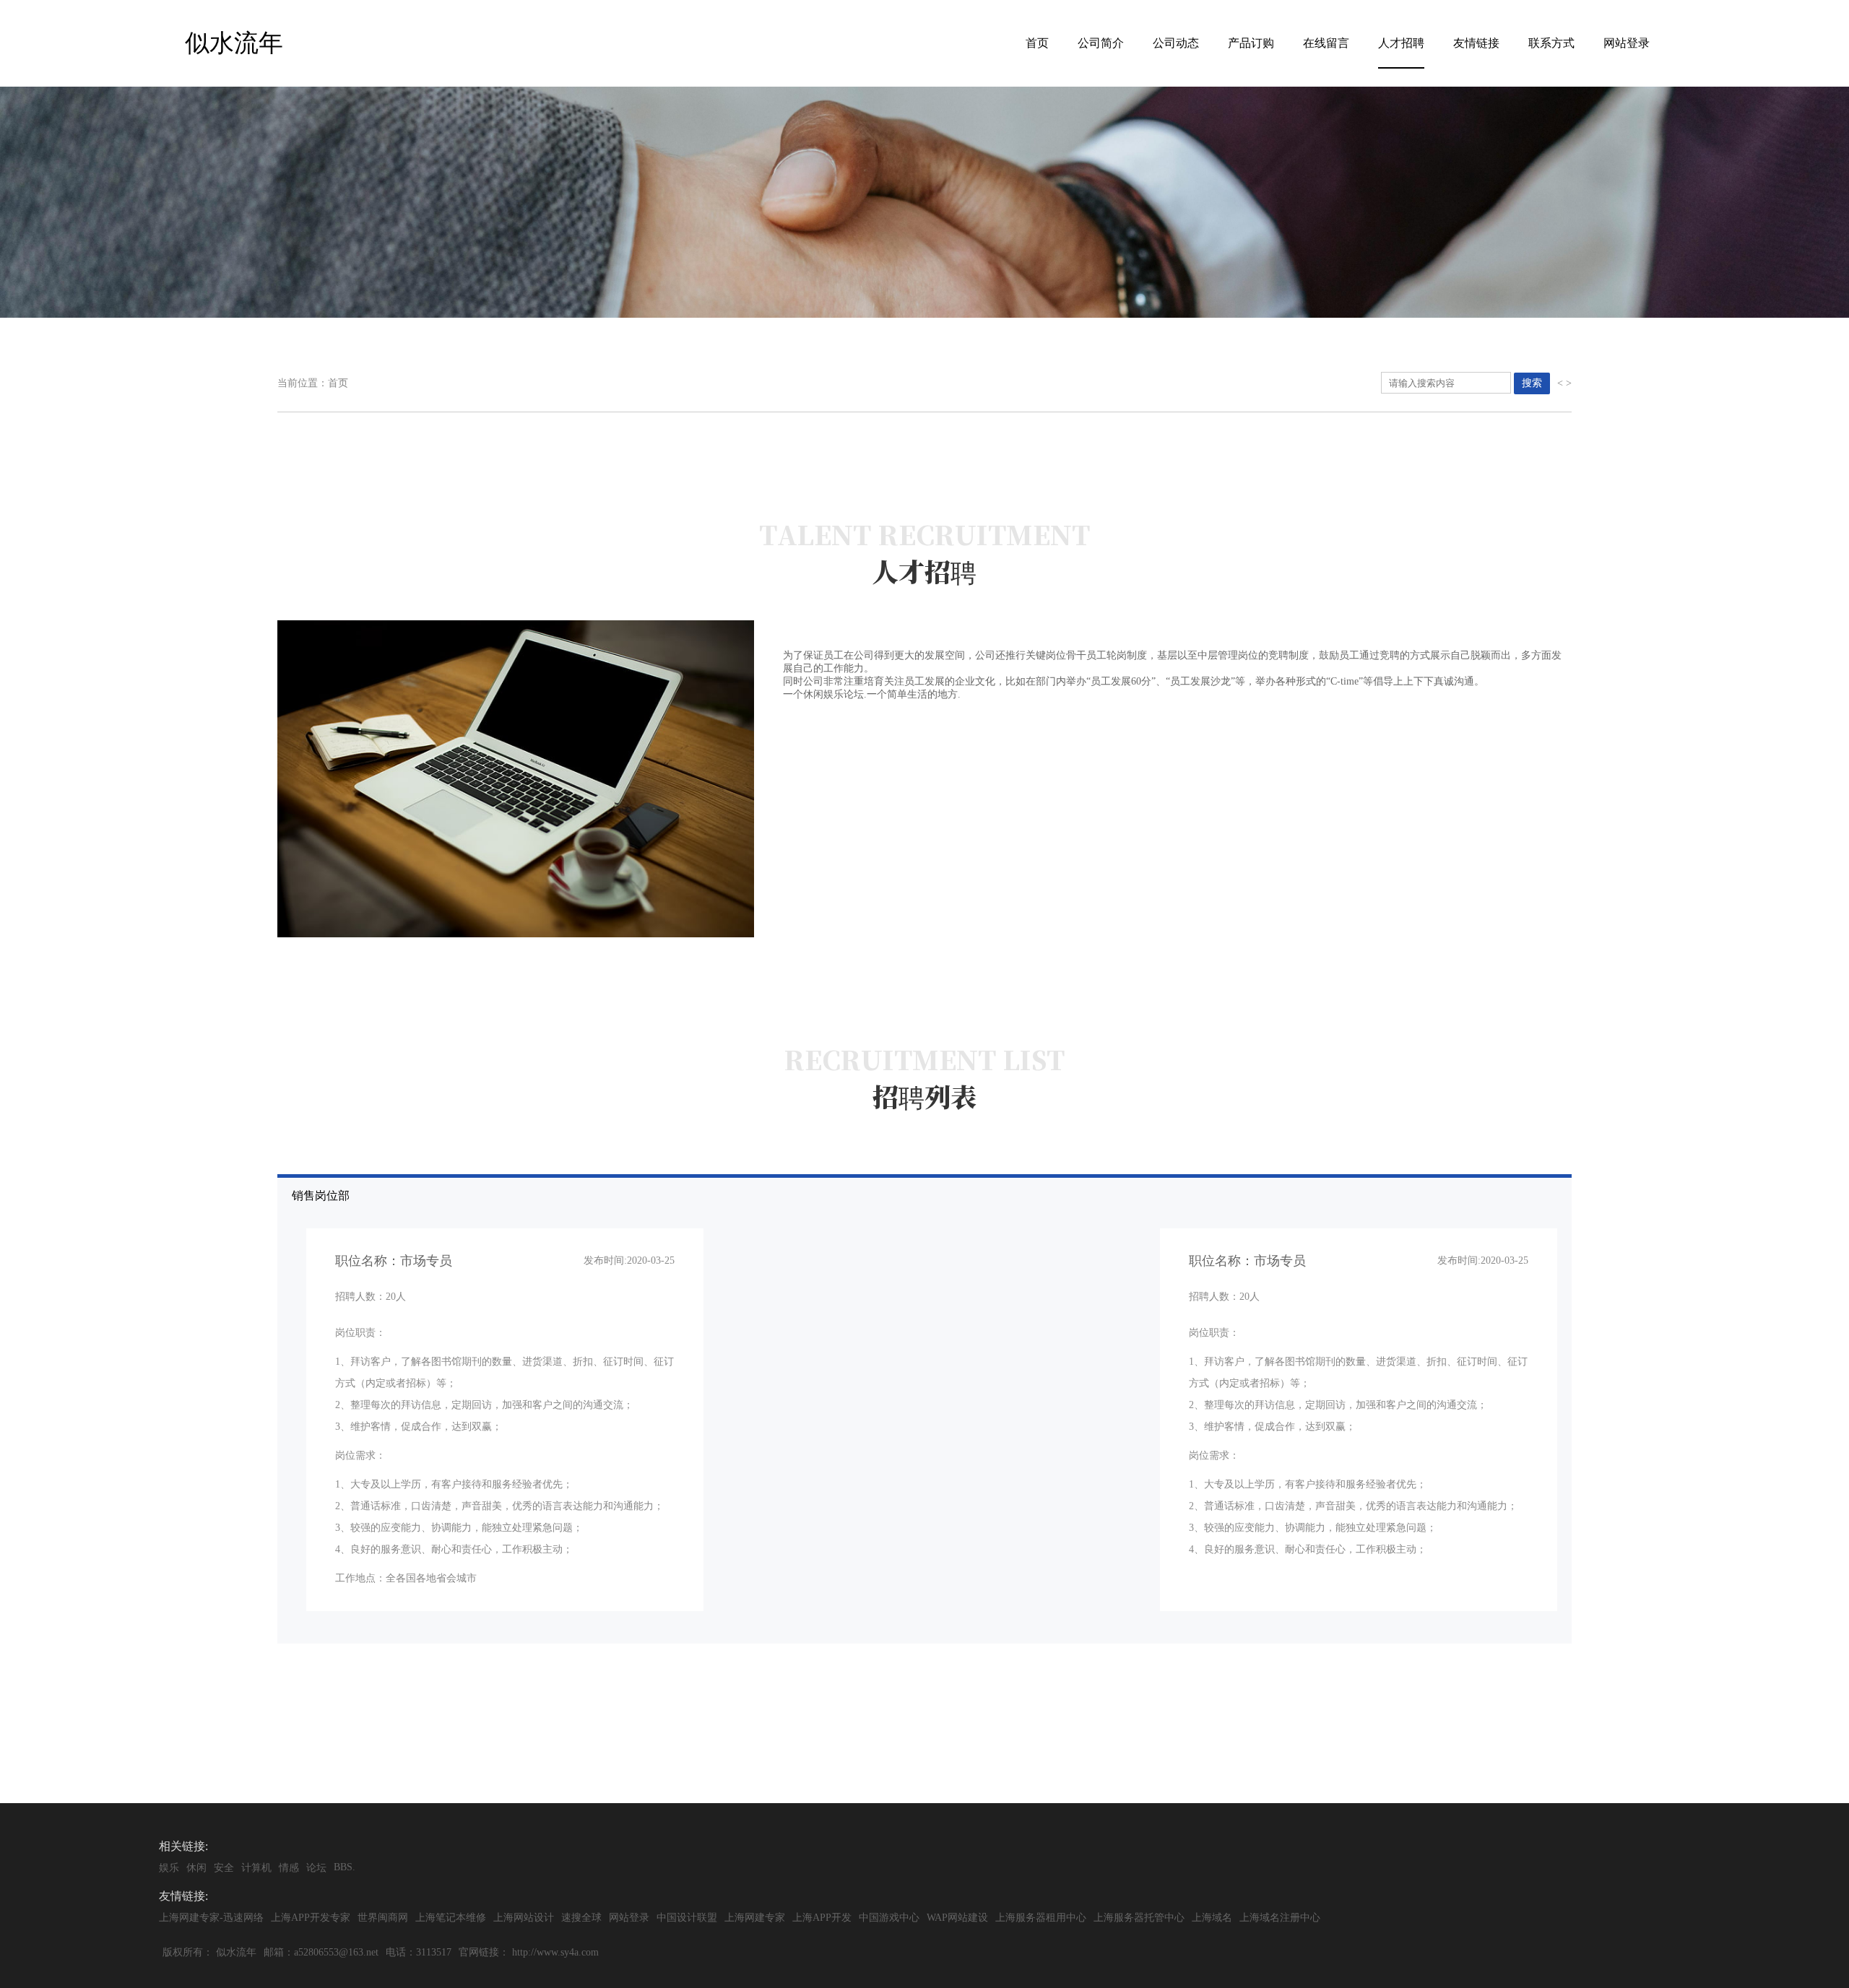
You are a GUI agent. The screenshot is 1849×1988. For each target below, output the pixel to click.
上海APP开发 (822, 1918)
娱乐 (169, 1868)
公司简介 (1101, 43)
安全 (224, 1868)
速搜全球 (581, 1918)
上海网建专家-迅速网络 (211, 1918)
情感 (289, 1868)
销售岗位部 (910, 1386)
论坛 (316, 1868)
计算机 (256, 1868)
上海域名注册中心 (1280, 1918)
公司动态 (1176, 43)
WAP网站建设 (957, 1918)
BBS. (345, 1867)
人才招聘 (1401, 43)
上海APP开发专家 (311, 1918)
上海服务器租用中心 (1041, 1918)
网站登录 (1627, 43)
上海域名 (1212, 1918)
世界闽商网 (383, 1918)
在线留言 (1326, 43)
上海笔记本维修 (451, 1918)
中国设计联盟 (687, 1918)
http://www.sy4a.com (555, 1952)
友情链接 (1476, 43)
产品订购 (1251, 43)
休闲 (196, 1868)
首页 (1037, 43)
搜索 (1532, 383)
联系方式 (1551, 43)
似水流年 (236, 1952)
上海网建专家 (755, 1918)
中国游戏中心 (889, 1918)
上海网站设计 (524, 1918)
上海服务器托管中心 (1139, 1918)
